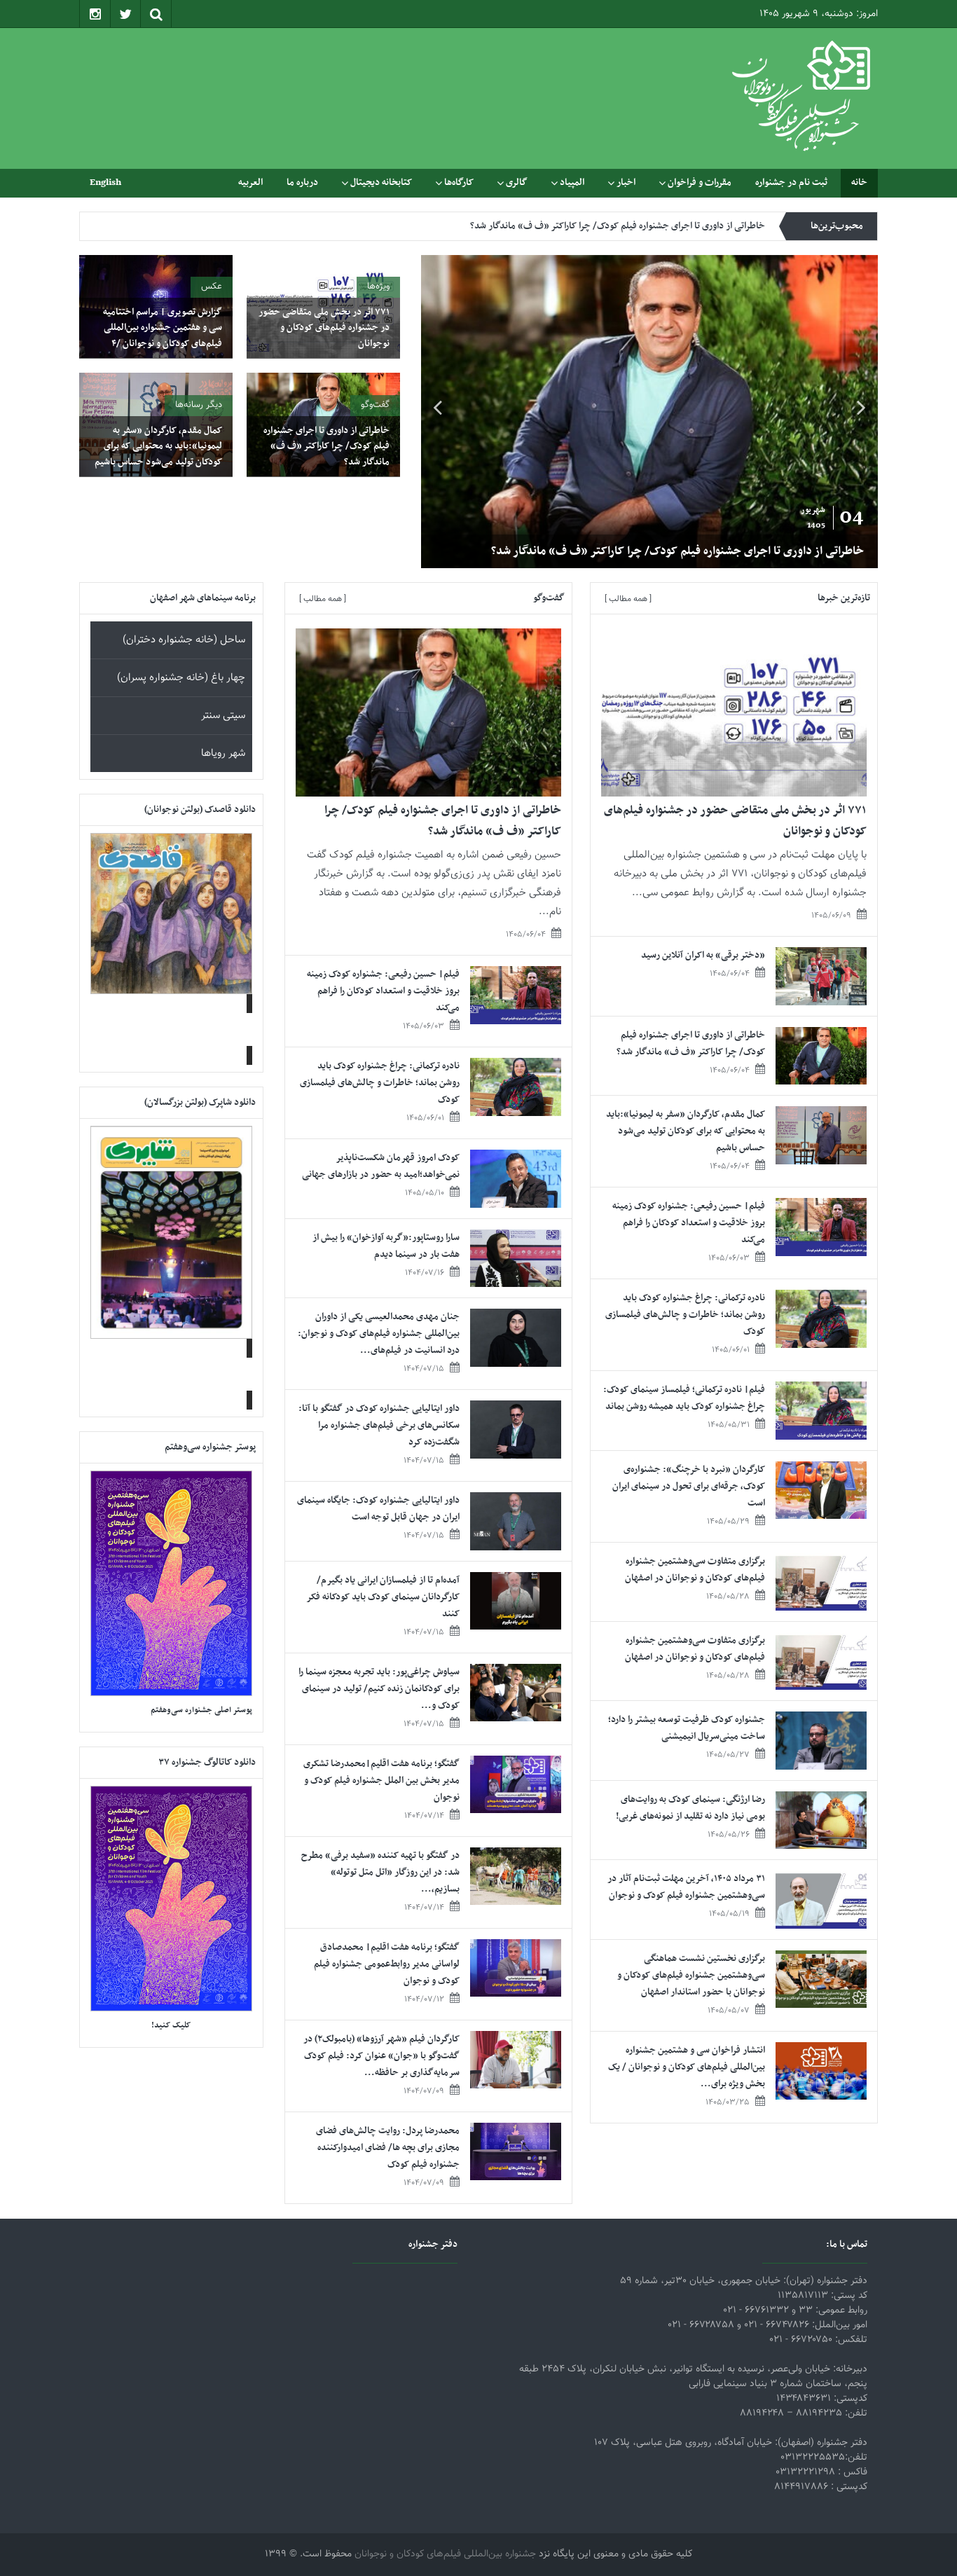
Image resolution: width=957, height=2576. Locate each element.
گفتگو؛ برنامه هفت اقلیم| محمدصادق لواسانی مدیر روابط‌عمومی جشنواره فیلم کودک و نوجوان (387, 1964)
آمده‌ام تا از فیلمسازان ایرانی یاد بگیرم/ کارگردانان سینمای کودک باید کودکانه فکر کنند (383, 1597)
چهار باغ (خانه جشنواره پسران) (181, 678)
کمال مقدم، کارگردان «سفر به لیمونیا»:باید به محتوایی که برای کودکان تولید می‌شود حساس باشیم (585, 226)
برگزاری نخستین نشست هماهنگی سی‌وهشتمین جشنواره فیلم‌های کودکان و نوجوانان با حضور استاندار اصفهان (691, 1975)
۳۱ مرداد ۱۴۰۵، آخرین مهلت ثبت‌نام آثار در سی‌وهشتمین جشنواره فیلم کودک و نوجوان (686, 1887)
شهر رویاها (223, 753)
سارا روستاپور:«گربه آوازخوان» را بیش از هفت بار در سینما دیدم (386, 1246)
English (105, 182)
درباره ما (302, 182)
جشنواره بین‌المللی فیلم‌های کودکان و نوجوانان (445, 2554)
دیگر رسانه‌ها (199, 405)
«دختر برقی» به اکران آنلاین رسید (703, 955)
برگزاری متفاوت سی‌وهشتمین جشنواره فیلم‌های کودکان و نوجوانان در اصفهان (695, 1570)
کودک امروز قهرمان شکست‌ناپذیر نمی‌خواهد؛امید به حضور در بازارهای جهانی (381, 1166)
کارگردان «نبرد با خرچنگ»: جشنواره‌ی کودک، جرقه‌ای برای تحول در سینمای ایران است (689, 1486)
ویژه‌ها (378, 287)
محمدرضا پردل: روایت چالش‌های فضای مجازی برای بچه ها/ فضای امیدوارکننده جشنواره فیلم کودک (388, 2148)
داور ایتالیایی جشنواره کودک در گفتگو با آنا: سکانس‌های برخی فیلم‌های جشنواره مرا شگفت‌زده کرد (379, 1425)
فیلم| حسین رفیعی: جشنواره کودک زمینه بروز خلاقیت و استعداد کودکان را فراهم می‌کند (689, 1223)
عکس (212, 287)
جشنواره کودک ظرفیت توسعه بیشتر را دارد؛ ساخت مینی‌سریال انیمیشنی (687, 1728)
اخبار (626, 182)
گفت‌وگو (375, 405)
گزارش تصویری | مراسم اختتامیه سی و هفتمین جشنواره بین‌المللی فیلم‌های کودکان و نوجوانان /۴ (163, 328)
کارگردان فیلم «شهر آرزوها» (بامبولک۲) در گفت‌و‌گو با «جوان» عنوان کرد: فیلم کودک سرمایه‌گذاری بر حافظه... (381, 2056)
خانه (859, 182)
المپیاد (572, 182)
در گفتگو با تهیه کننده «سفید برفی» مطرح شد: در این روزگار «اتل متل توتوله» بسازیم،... (380, 1872)
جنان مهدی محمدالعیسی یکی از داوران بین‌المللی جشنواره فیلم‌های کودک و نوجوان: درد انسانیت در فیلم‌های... (379, 1334)
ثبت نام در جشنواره (791, 182)
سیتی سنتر (223, 716)
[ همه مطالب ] (628, 599)
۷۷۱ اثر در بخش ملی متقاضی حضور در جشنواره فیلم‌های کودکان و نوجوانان (324, 328)
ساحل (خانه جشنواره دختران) (184, 640)
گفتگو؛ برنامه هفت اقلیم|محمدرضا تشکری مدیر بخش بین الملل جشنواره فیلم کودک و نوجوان (381, 1781)
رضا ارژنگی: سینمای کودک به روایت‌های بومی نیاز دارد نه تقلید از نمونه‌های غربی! (690, 1808)
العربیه (250, 182)
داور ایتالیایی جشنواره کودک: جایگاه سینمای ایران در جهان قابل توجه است (378, 1509)
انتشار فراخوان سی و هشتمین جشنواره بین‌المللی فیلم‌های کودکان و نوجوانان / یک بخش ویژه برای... (687, 2067)
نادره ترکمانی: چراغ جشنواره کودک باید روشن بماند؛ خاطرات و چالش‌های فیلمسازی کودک (685, 1315)
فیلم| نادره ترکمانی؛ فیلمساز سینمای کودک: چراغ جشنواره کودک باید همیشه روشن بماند (684, 1398)
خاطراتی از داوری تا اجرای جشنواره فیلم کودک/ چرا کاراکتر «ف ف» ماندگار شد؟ (710, 551)
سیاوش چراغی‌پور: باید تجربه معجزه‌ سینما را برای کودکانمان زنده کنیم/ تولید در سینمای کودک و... (379, 1689)
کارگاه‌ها (459, 182)
